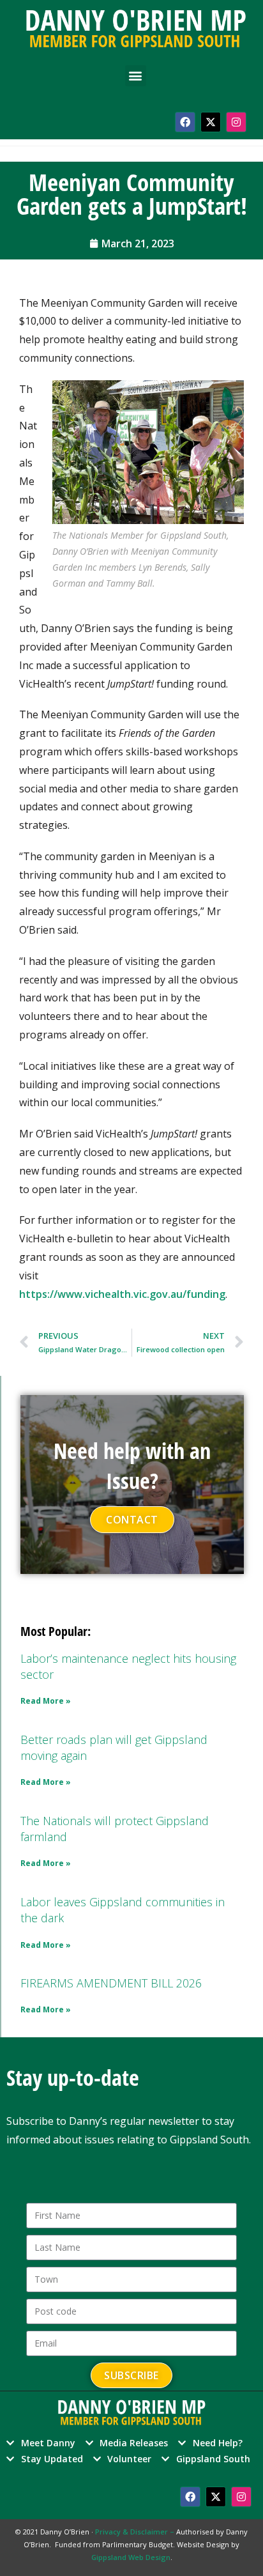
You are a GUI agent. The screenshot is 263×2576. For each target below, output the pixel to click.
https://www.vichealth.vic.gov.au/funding (122, 1294)
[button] (136, 76)
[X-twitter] (211, 122)
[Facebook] (185, 122)
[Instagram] (236, 122)
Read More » (46, 1701)
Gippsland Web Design (131, 2557)
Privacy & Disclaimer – (136, 2532)
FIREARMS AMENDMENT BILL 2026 (111, 1983)
